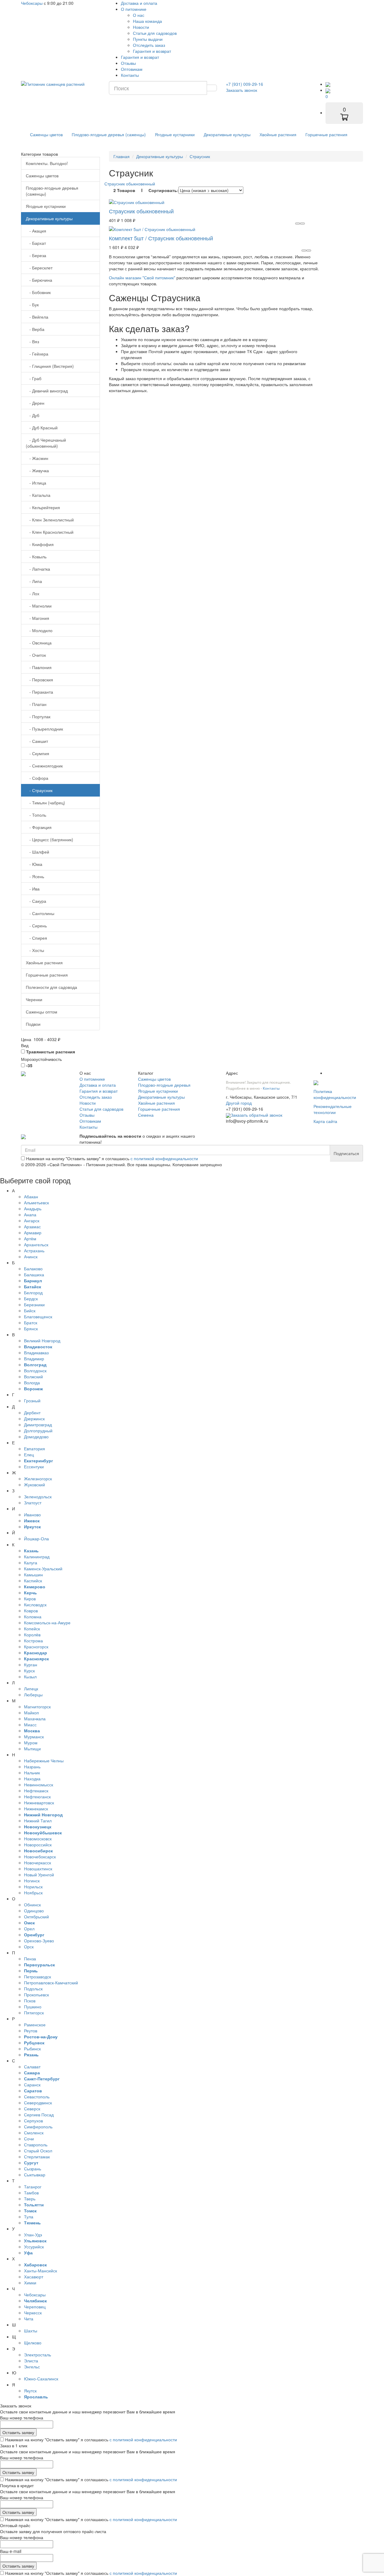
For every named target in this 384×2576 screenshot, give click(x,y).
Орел (29, 1929)
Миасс (30, 1725)
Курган (31, 1665)
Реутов (31, 2031)
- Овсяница (39, 643)
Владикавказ (36, 1353)
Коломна (33, 1617)
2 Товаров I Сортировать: (146, 190)
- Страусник (39, 790)
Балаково (33, 1268)
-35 (29, 1065)
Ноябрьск (33, 1893)
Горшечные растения (326, 134)
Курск (29, 1671)
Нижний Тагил (38, 1821)
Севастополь (37, 2097)
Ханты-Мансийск (40, 2271)
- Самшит (37, 741)
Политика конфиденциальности (335, 1094)
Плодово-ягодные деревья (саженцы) (109, 134)
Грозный (32, 1401)
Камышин (33, 1575)
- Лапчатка (38, 569)
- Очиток (36, 655)
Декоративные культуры (227, 134)
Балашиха (34, 1274)
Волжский (33, 1377)
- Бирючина (39, 280)
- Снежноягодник (44, 766)
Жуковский (34, 1485)
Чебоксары (32, 3)
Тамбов (31, 2193)
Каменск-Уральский (43, 1569)
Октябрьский (36, 1917)
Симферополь (38, 2127)
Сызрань (33, 2169)
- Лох (33, 593)
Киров (30, 1599)
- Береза (36, 255)
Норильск (33, 1887)
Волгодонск (35, 1371)
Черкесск (33, 2313)
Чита (29, 2319)
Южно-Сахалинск (41, 2379)
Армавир (33, 1232)
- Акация (36, 231)
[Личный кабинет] (328, 84)
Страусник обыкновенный (130, 184)
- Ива (33, 889)
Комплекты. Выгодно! (47, 163)
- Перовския (39, 680)
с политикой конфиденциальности (164, 1158)
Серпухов (33, 2121)
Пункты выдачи (148, 39)
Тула (29, 2217)
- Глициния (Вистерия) (50, 366)
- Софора (37, 778)
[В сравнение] (302, 224)
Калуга (31, 1563)
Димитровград (38, 1425)
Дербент (32, 1413)
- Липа (34, 581)
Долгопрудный (38, 1431)
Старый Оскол (38, 2151)
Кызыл (30, 1677)
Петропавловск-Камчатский (51, 1983)
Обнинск (32, 1905)
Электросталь (37, 2355)
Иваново (32, 1515)
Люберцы (33, 1695)
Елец (29, 1455)
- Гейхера (37, 354)
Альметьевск (36, 1202)
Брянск (31, 1329)
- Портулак (38, 716)
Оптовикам (132, 69)
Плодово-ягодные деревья (164, 1085)
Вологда (32, 1383)
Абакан (31, 1196)
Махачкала (35, 1719)
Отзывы (128, 63)
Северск (32, 2109)
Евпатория (34, 1449)
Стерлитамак (37, 2157)
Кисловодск (35, 1605)
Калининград (37, 1557)
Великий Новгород (42, 1341)
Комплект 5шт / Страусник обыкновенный (161, 238)
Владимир (34, 1359)
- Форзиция (39, 827)
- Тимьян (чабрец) (45, 803)
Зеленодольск (38, 1497)
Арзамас (32, 1226)
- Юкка (34, 864)
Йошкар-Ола (36, 1539)
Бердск (31, 1299)
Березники (34, 1305)
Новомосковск (38, 1839)
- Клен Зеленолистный (50, 520)
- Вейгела (37, 317)
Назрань (32, 1767)
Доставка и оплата (139, 3)
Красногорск (36, 1647)
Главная (121, 156)
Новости (141, 27)
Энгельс (32, 2367)
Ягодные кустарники (175, 134)
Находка (32, 1779)
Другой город (239, 1103)
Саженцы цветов (46, 134)
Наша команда (147, 21)
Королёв (32, 1635)
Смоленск (34, 2133)
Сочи (29, 2139)
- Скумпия (37, 753)
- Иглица (36, 483)
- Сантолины (40, 913)
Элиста (31, 2361)
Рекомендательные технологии (333, 1109)
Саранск (32, 2085)
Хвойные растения (278, 134)
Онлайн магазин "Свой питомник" (142, 278)
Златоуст (33, 1503)
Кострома (33, 1641)
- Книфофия (40, 544)
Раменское (35, 2025)
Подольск (33, 1989)
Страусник (200, 156)
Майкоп (31, 1713)
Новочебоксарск (40, 1857)
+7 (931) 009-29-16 (244, 84)
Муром (31, 1743)
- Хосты (35, 950)
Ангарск (32, 1220)
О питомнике (134, 9)
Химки (30, 2283)
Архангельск (36, 1244)
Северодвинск (38, 2103)
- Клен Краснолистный (50, 532)
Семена (146, 1115)
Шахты (31, 2331)
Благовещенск (38, 1317)
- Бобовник (38, 292)
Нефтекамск (36, 1791)
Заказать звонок (241, 90)
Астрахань (34, 1250)
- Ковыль (36, 557)
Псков (30, 2001)
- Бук (32, 305)
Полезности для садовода (51, 987)
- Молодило (39, 630)
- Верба (35, 329)
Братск (31, 1323)
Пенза (30, 1959)
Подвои (33, 1024)
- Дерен (35, 403)
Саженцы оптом (42, 1012)
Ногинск (32, 1881)
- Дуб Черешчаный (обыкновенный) (46, 443)
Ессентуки (34, 1467)
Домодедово (36, 1437)
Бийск (30, 1311)
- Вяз (32, 341)
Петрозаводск (37, 1977)
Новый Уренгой (39, 1875)
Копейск (32, 1629)
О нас (139, 15)
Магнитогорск (37, 1707)
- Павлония (39, 667)
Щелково (33, 2343)
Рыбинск (32, 2049)
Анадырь (33, 1208)
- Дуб (33, 415)
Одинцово (34, 1911)
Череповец (35, 2307)
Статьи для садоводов (155, 33)
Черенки (34, 999)
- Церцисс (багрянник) (49, 839)
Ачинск (31, 1256)
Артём (30, 1238)
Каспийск (33, 1581)
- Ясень (35, 876)
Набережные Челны (44, 1761)
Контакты (130, 75)
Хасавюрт (34, 2277)
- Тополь (36, 815)
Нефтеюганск (37, 1797)
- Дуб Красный (42, 428)
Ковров (31, 1611)
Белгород (33, 1293)
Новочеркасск (37, 1863)
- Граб (34, 378)
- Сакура (36, 901)
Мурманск (34, 1737)
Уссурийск (34, 2247)
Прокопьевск (36, 1995)
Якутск (30, 2391)
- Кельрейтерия (43, 507)
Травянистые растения (50, 1052)
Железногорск (38, 1479)
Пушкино (33, 2007)
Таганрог (33, 2187)
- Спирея (36, 938)
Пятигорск (34, 2013)
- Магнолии (39, 606)
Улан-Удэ (33, 2235)
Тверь (30, 2199)
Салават (32, 2067)
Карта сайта (325, 1121)
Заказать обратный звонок (256, 1115)
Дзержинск (34, 1419)
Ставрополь (36, 2145)
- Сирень (36, 926)
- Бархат (36, 243)
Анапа (30, 1214)
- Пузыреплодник (44, 729)
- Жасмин (37, 458)
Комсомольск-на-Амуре (47, 1623)
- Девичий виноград (47, 391)
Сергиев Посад (39, 2115)
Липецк (31, 1689)
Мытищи (32, 1749)
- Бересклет (39, 268)
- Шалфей (37, 852)
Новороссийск (38, 1845)
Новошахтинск (38, 1869)
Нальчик (32, 1773)
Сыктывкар (35, 2175)
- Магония (37, 618)
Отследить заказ (149, 45)
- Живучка (37, 470)
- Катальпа (38, 495)
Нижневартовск (39, 1803)
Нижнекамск (36, 1809)
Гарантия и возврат (152, 51)
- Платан (36, 704)
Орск (29, 1947)
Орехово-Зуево (39, 1941)
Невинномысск (39, 1785)
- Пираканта (39, 692)
